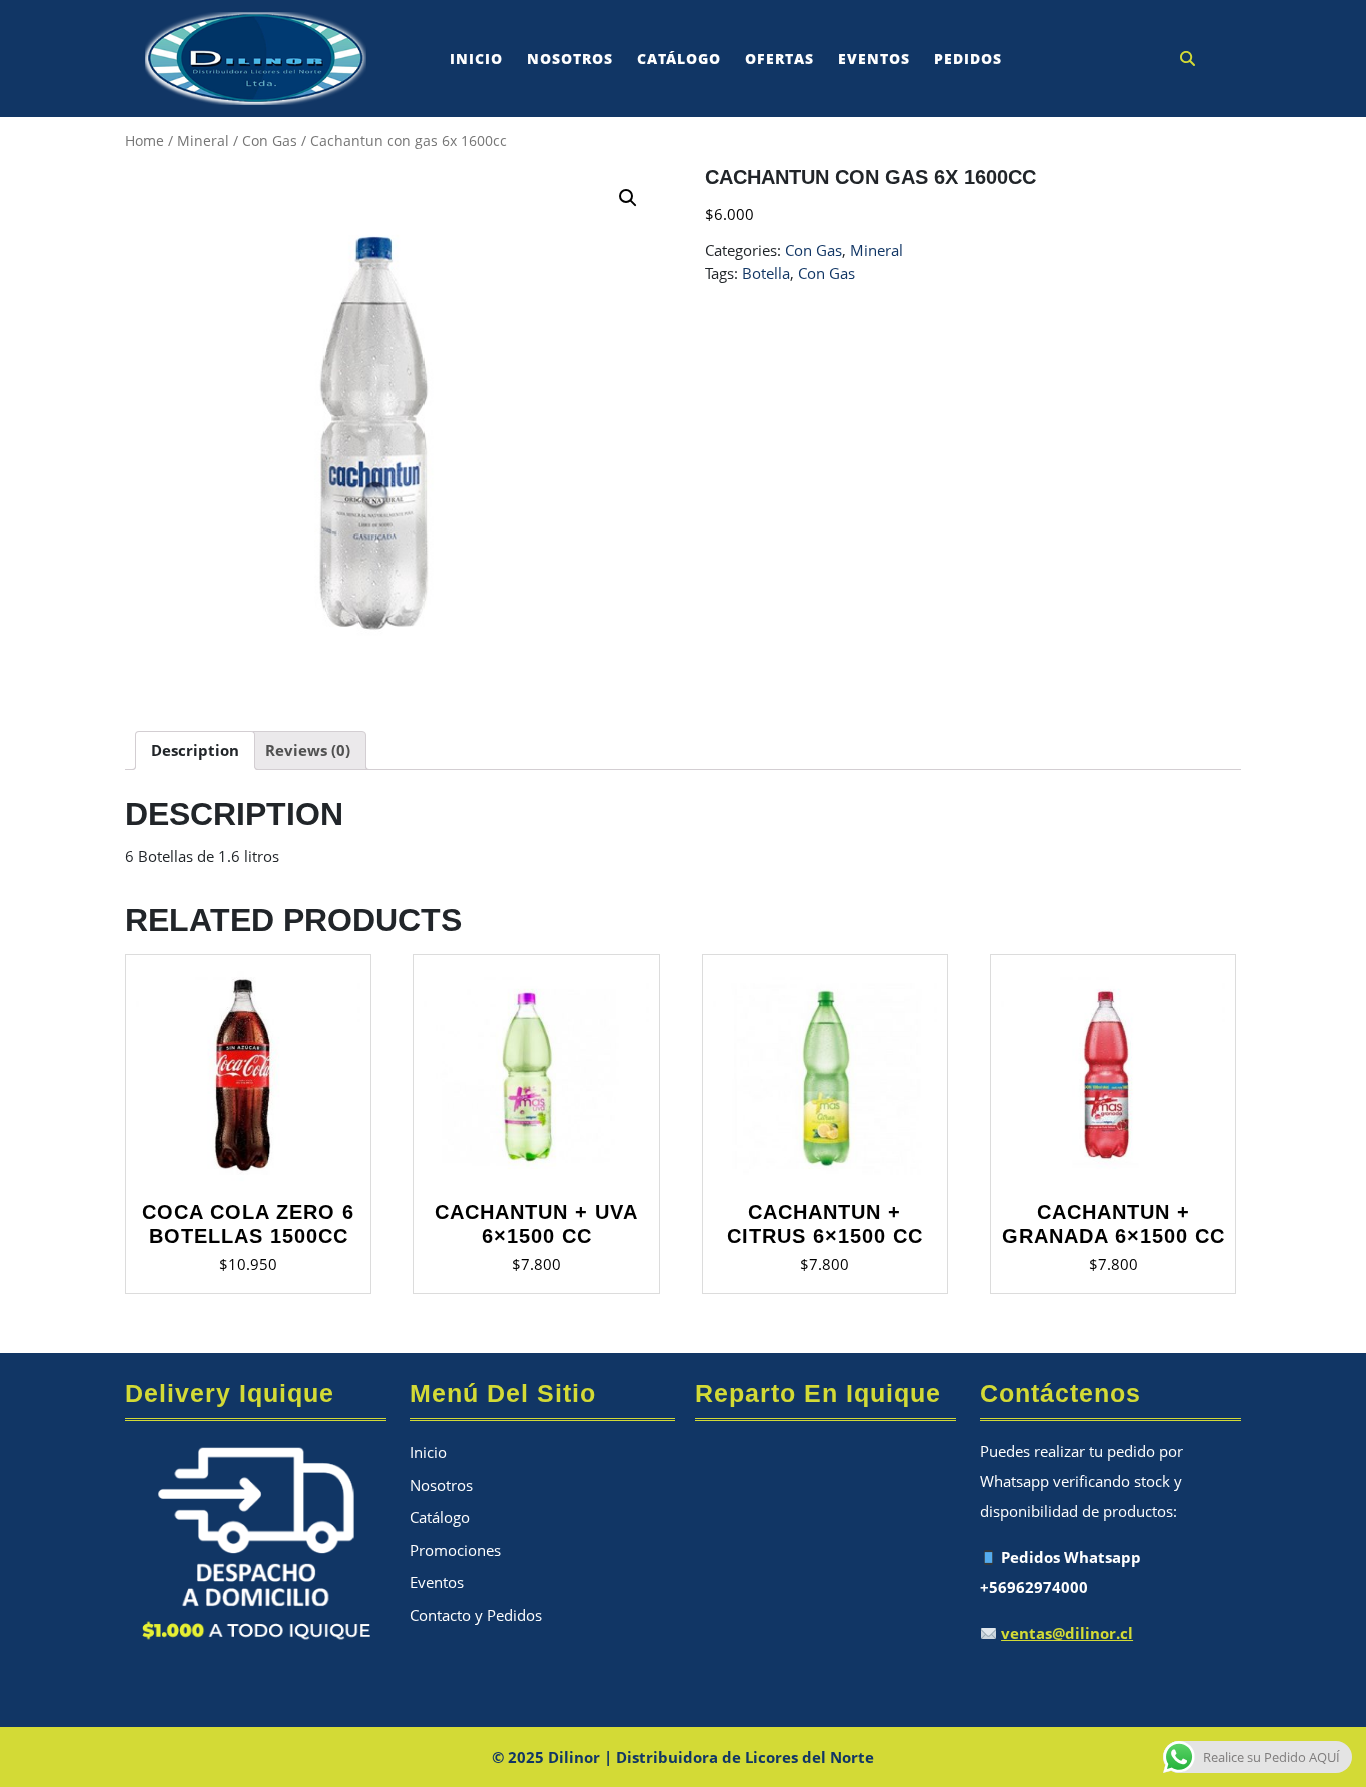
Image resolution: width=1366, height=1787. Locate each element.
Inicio (476, 58)
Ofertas (779, 58)
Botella (766, 273)
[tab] (195, 751)
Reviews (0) (307, 750)
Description (195, 750)
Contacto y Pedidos (476, 1615)
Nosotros (570, 58)
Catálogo (679, 58)
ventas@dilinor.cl (1067, 1633)
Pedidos (968, 58)
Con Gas (269, 140)
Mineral (203, 140)
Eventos (874, 58)
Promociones (455, 1550)
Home (144, 140)
